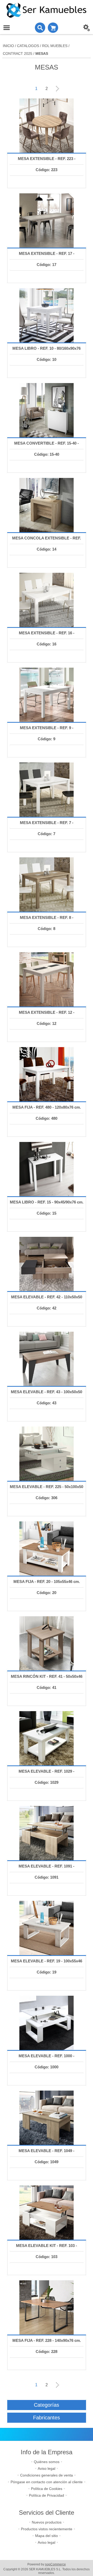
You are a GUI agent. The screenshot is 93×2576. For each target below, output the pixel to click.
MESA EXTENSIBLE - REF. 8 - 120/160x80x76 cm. (47, 923)
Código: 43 (47, 1403)
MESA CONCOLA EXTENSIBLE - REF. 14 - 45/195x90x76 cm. (47, 543)
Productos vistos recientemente (47, 2529)
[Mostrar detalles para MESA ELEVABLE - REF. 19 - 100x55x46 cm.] (47, 1928)
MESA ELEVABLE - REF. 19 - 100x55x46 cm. (47, 1966)
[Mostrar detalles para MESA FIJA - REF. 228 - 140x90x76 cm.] (47, 2307)
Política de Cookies (47, 2489)
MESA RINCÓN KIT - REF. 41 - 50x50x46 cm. (47, 1682)
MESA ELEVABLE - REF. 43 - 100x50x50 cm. (47, 1397)
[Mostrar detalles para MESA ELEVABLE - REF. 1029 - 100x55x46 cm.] (47, 1738)
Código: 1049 (47, 2162)
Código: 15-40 (47, 454)
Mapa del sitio (47, 2536)
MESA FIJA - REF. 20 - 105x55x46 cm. (47, 1582)
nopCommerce (55, 2564)
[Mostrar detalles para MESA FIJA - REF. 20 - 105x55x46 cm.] (47, 1549)
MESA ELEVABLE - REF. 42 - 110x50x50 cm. (47, 1302)
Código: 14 (47, 549)
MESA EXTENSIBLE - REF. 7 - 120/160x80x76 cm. (47, 828)
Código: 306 (47, 1498)
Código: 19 (47, 1972)
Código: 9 (47, 739)
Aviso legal (47, 2468)
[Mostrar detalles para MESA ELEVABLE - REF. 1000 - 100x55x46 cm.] (47, 2023)
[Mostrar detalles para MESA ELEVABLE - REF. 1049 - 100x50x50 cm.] (47, 2118)
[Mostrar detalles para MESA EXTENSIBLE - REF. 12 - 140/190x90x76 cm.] (47, 979)
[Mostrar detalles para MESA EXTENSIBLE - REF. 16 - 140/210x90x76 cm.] (47, 600)
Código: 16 (47, 644)
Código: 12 (47, 1023)
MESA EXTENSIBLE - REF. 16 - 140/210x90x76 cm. (47, 638)
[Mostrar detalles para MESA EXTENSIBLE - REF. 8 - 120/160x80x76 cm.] (47, 885)
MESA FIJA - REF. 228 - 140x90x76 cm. (47, 2340)
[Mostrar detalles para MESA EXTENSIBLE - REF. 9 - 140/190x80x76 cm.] (47, 695)
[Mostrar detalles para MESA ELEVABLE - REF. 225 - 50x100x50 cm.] (47, 1454)
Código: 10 (47, 359)
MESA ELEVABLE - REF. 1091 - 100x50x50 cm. (47, 1871)
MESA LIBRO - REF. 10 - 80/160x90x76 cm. (47, 353)
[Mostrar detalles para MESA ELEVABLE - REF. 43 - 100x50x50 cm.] (47, 1359)
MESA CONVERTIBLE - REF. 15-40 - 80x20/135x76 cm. (47, 448)
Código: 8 (47, 929)
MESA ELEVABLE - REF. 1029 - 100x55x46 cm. (47, 1776)
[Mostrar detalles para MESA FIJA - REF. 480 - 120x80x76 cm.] (47, 1074)
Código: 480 (47, 1118)
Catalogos (28, 46)
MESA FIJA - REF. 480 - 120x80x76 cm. (47, 1107)
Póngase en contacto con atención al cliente (47, 2482)
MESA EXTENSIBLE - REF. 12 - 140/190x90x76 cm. (47, 1018)
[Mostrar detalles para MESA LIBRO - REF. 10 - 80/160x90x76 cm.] (47, 315)
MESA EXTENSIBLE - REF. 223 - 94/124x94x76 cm (47, 164)
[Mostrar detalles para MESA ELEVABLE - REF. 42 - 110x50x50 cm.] (47, 1264)
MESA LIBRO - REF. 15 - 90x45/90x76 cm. (47, 1202)
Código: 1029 (47, 1782)
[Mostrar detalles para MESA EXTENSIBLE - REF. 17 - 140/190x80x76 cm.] (47, 220)
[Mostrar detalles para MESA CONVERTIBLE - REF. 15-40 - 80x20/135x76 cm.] (47, 410)
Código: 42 (47, 1308)
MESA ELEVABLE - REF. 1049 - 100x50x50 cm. (47, 2156)
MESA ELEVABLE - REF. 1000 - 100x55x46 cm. (47, 2061)
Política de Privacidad (47, 2495)
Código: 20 (47, 1593)
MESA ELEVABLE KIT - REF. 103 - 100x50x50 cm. (47, 2251)
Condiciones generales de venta (47, 2475)
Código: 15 (47, 1213)
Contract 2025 (18, 54)
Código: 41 (47, 1687)
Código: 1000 (47, 2067)
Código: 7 (47, 834)
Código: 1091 (47, 1877)
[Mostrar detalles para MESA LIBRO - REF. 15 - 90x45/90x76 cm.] (47, 1169)
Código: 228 (47, 2352)
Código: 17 (47, 265)
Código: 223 (47, 170)
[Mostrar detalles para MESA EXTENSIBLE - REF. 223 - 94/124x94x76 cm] (47, 126)
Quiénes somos (47, 2462)
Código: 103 (47, 2257)
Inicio (8, 46)
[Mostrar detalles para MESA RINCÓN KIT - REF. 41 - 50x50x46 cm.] (47, 1643)
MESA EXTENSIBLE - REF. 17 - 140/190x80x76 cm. (47, 259)
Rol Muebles (55, 46)
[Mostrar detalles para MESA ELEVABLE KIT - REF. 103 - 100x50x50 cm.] (47, 2213)
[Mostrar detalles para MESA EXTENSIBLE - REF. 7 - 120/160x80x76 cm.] (47, 790)
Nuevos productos (47, 2522)
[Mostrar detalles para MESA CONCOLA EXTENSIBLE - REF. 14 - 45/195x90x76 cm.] (47, 505)
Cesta (53, 28)
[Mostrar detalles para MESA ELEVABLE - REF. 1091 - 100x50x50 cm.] (47, 1833)
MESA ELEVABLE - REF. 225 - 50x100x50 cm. (47, 1492)
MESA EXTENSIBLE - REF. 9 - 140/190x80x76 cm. (47, 733)
